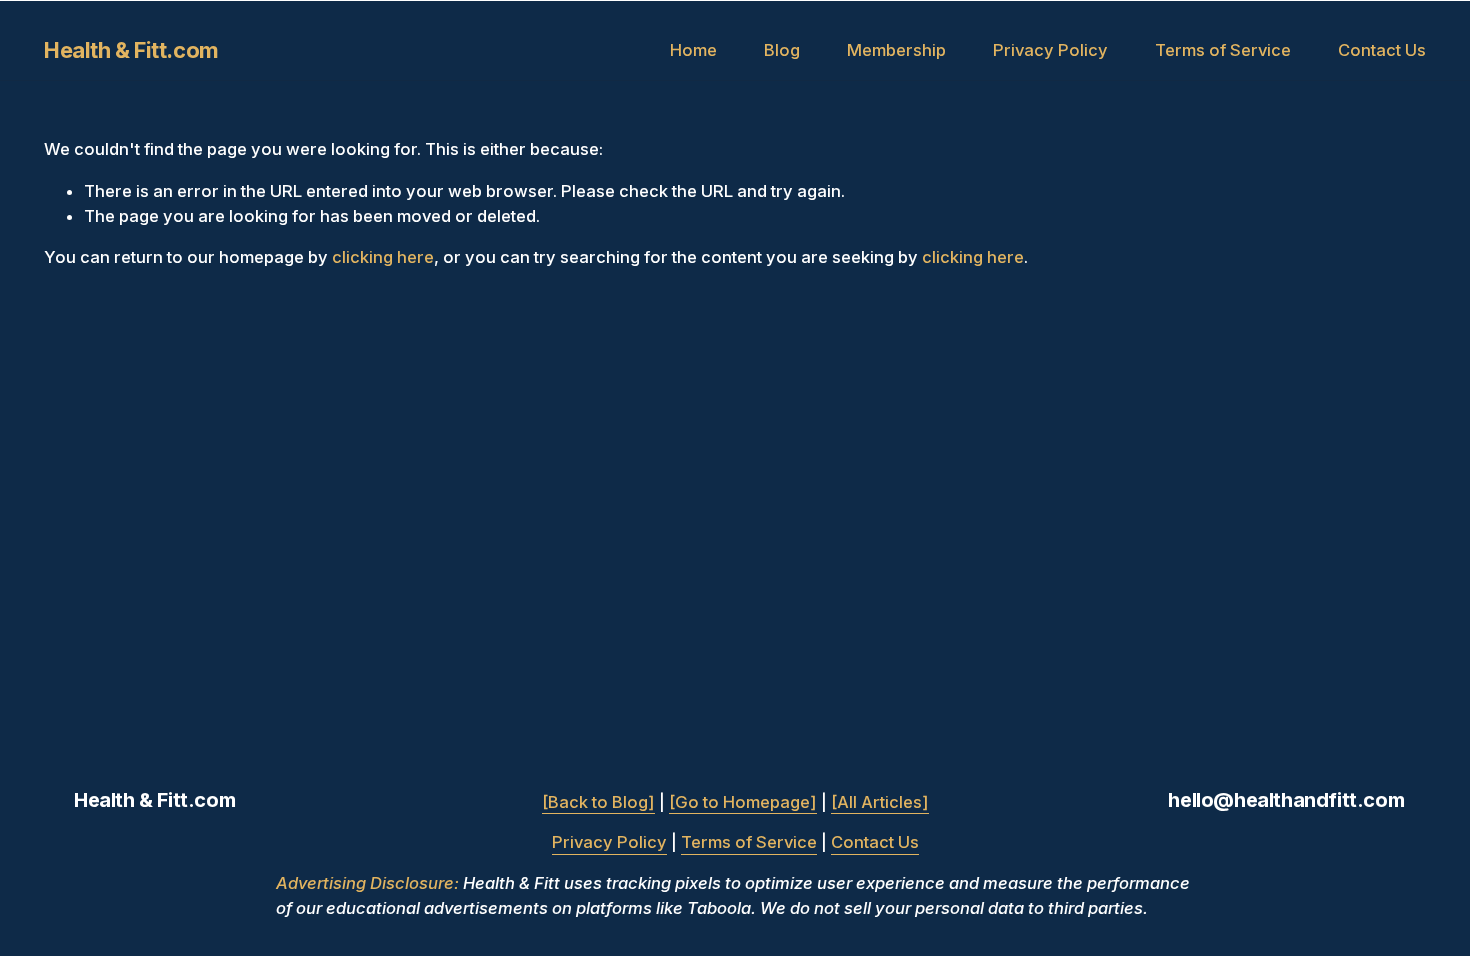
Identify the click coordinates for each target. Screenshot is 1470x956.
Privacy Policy (1050, 50)
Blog (782, 50)
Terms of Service (1223, 50)
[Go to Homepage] (743, 802)
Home (693, 50)
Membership (896, 50)
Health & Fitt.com (131, 50)
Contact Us (1382, 50)
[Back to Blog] (598, 802)
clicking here (383, 257)
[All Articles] (880, 802)
